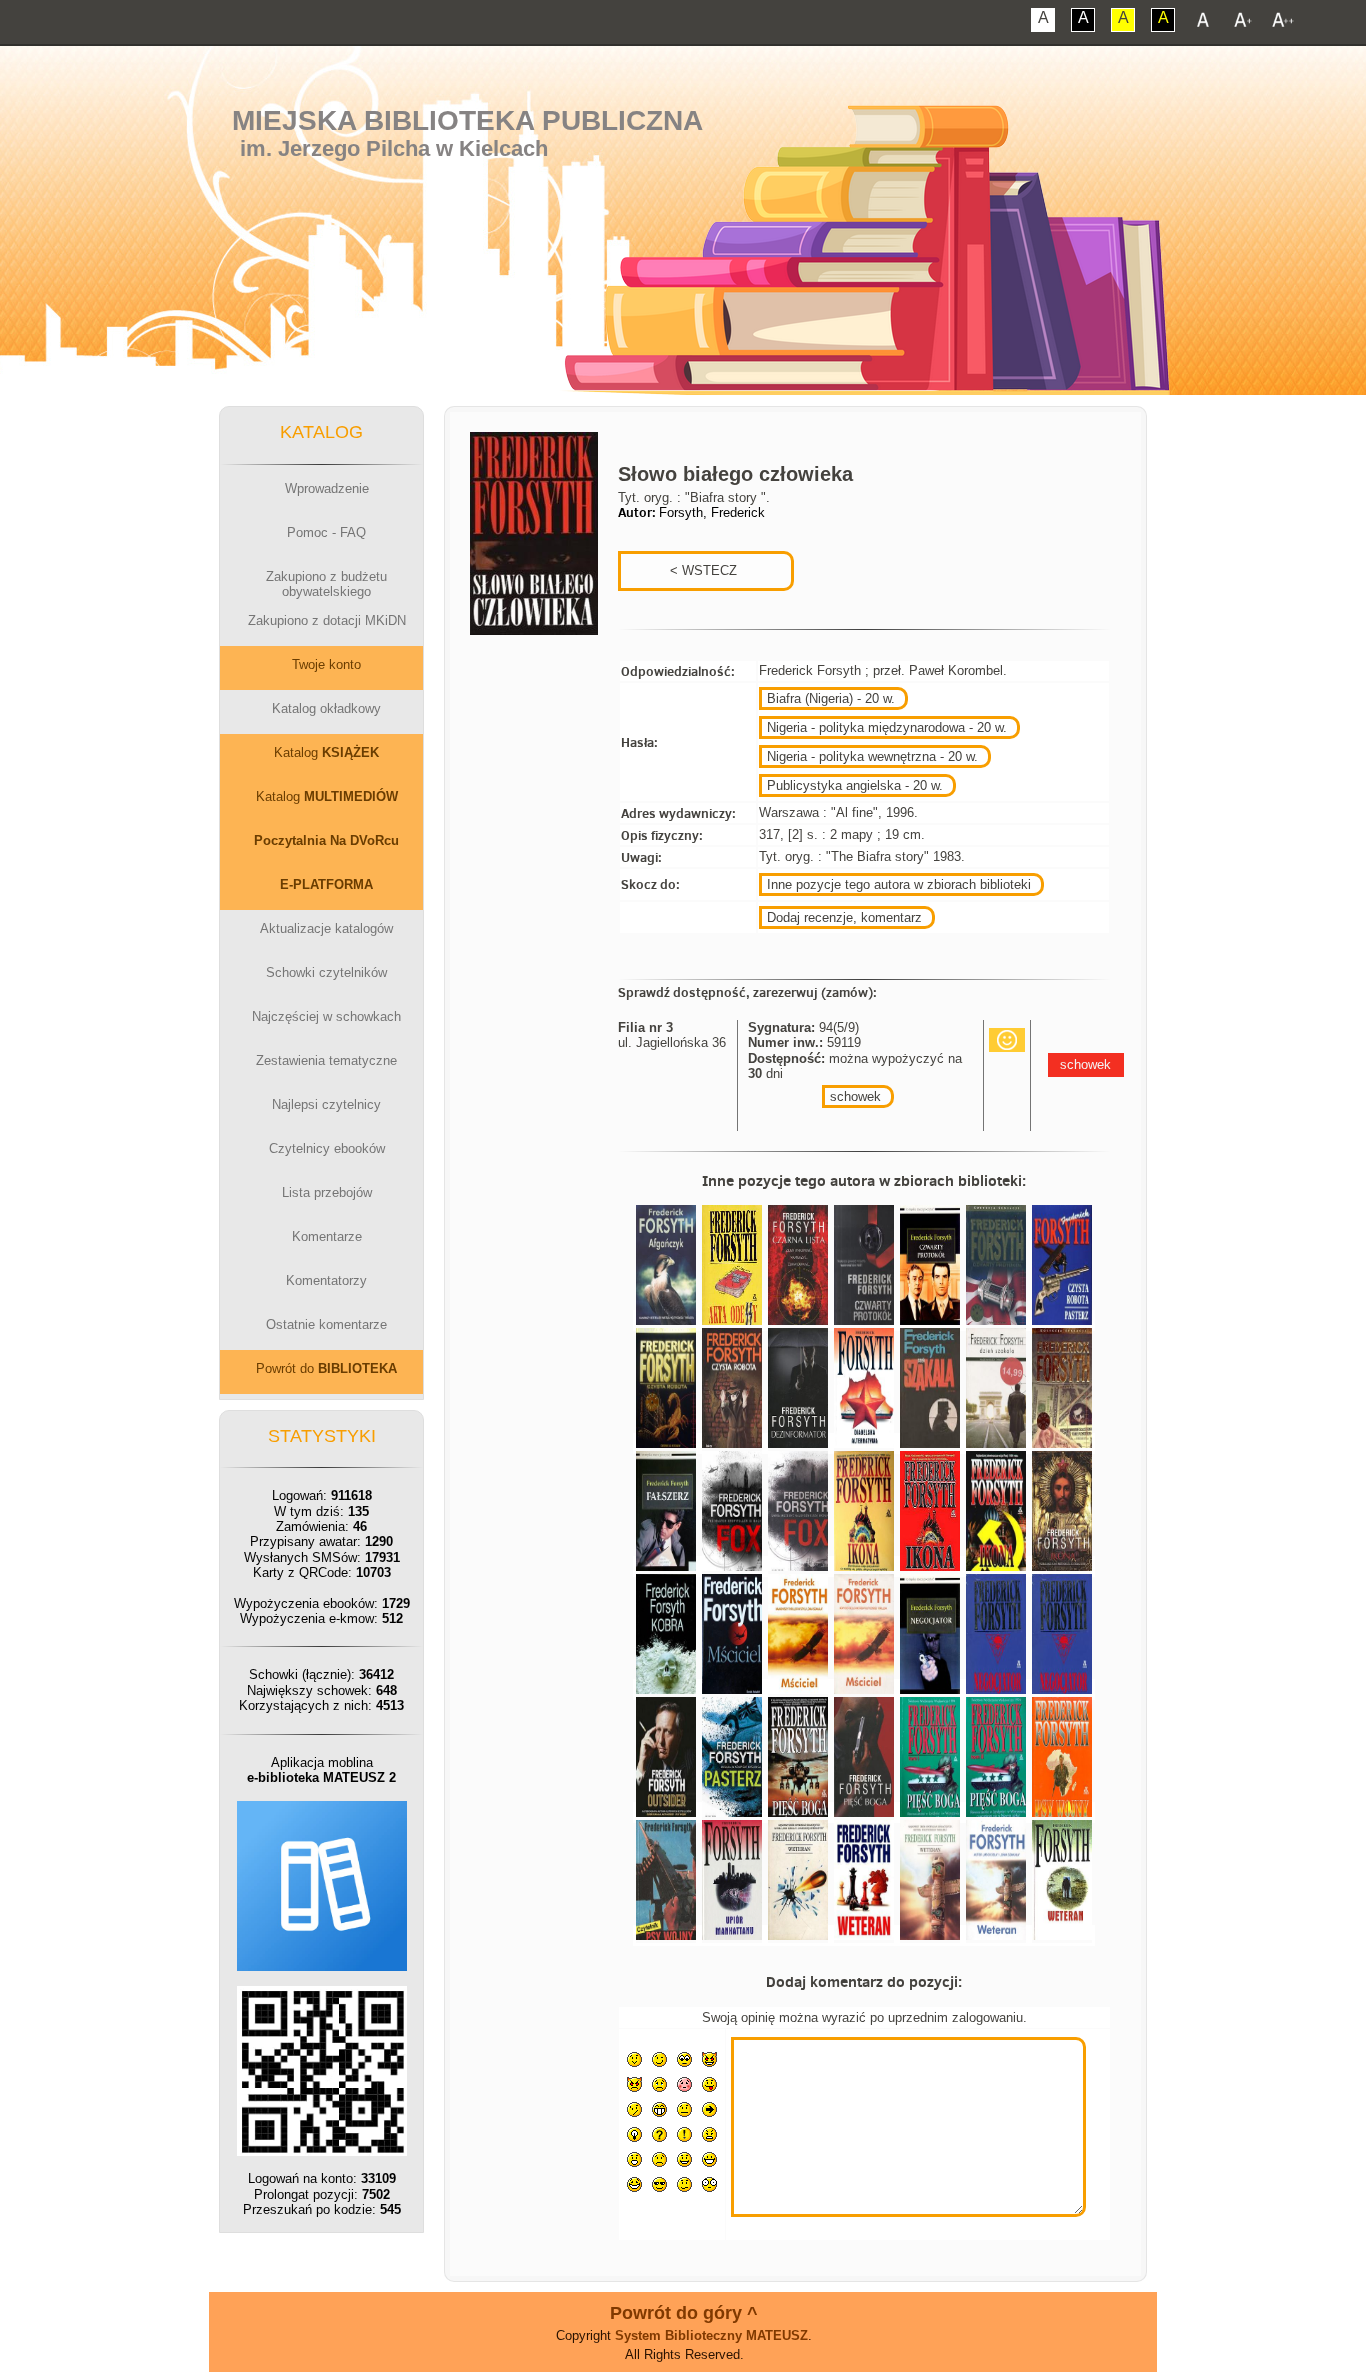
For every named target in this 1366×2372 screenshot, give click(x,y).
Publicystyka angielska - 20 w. (855, 785)
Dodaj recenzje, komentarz (844, 917)
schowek (855, 1096)
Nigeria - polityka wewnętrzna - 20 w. (872, 756)
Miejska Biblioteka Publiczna (467, 120)
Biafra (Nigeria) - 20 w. (831, 698)
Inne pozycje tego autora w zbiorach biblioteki (899, 884)
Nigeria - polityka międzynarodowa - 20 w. (887, 727)
